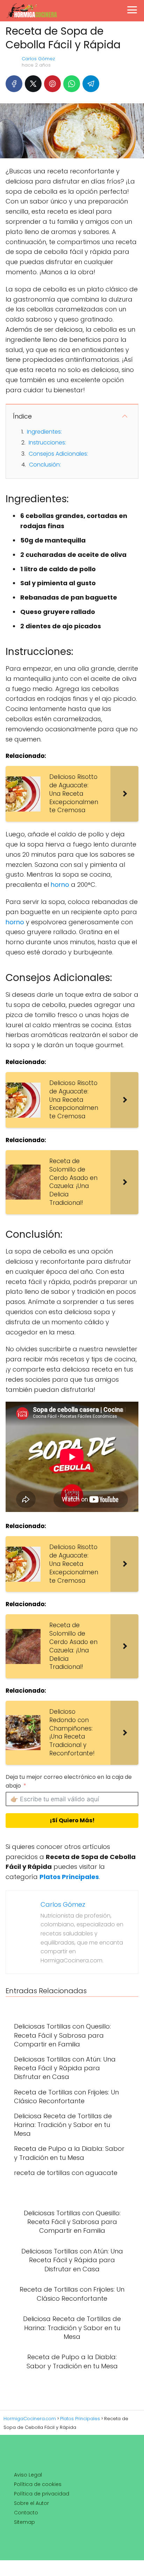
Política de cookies (38, 2484)
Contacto (26, 2513)
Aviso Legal (28, 2475)
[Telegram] (91, 84)
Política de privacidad (42, 2494)
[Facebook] (14, 84)
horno (60, 885)
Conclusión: (45, 465)
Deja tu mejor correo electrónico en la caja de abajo (69, 1781)
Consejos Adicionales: (58, 454)
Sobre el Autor (31, 2503)
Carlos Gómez (38, 59)
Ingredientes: (44, 432)
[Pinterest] (52, 84)
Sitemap (24, 2522)
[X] (33, 84)
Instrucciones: (47, 443)
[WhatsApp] (72, 84)
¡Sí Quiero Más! (72, 1820)
